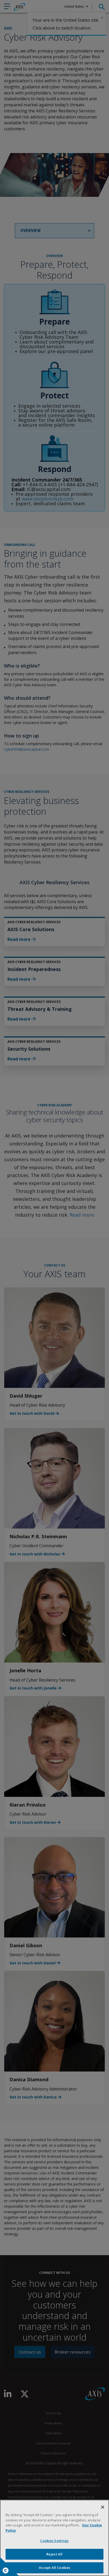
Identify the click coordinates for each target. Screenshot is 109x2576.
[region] (54, 2538)
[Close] (103, 2507)
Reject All (54, 2554)
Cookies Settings (54, 2541)
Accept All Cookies (54, 2568)
